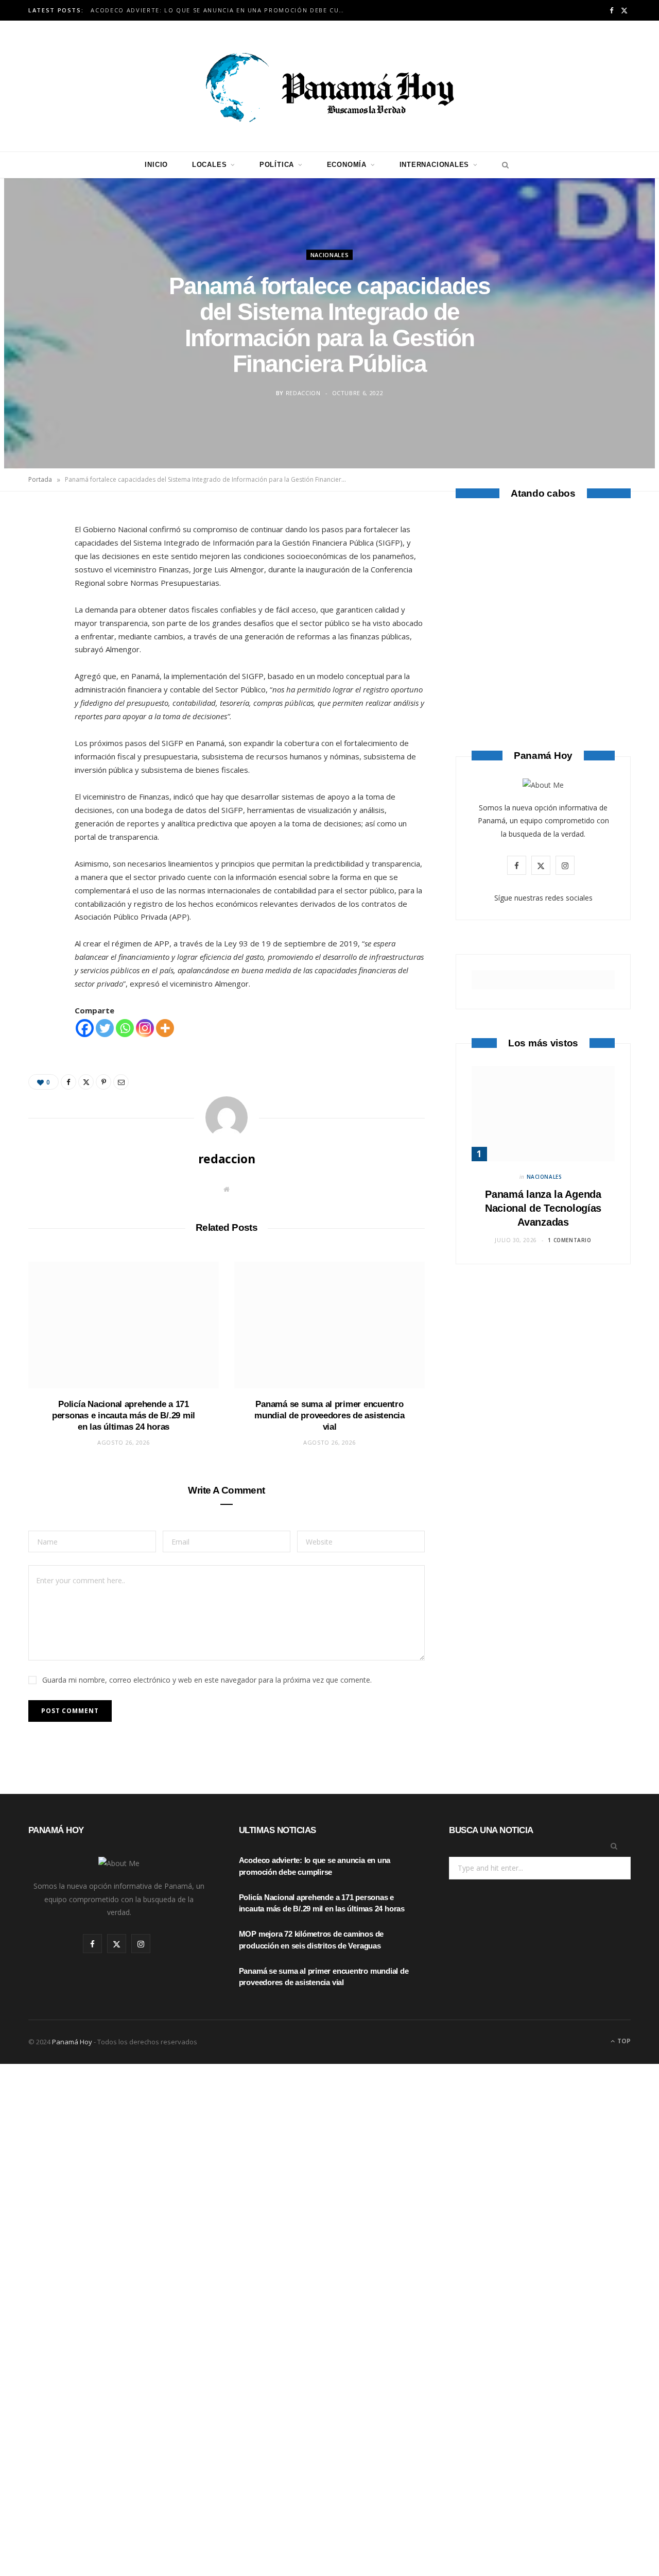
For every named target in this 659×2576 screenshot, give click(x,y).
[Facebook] (42, 551)
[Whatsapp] (125, 1028)
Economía (347, 165)
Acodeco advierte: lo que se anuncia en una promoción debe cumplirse (222, 10)
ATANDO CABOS (543, 668)
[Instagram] (145, 1028)
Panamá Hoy (72, 2042)
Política (277, 165)
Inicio (156, 165)
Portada (40, 479)
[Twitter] (42, 578)
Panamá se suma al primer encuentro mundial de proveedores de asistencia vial (329, 1416)
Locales (209, 165)
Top (623, 2041)
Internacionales (435, 165)
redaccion (303, 393)
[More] (165, 1028)
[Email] (42, 630)
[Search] (503, 165)
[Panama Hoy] (329, 86)
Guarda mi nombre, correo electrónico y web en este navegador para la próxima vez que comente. (207, 1680)
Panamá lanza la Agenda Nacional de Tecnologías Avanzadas (543, 1208)
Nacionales (330, 254)
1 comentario (569, 1240)
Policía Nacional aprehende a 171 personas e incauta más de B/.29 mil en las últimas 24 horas (124, 1416)
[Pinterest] (42, 604)
